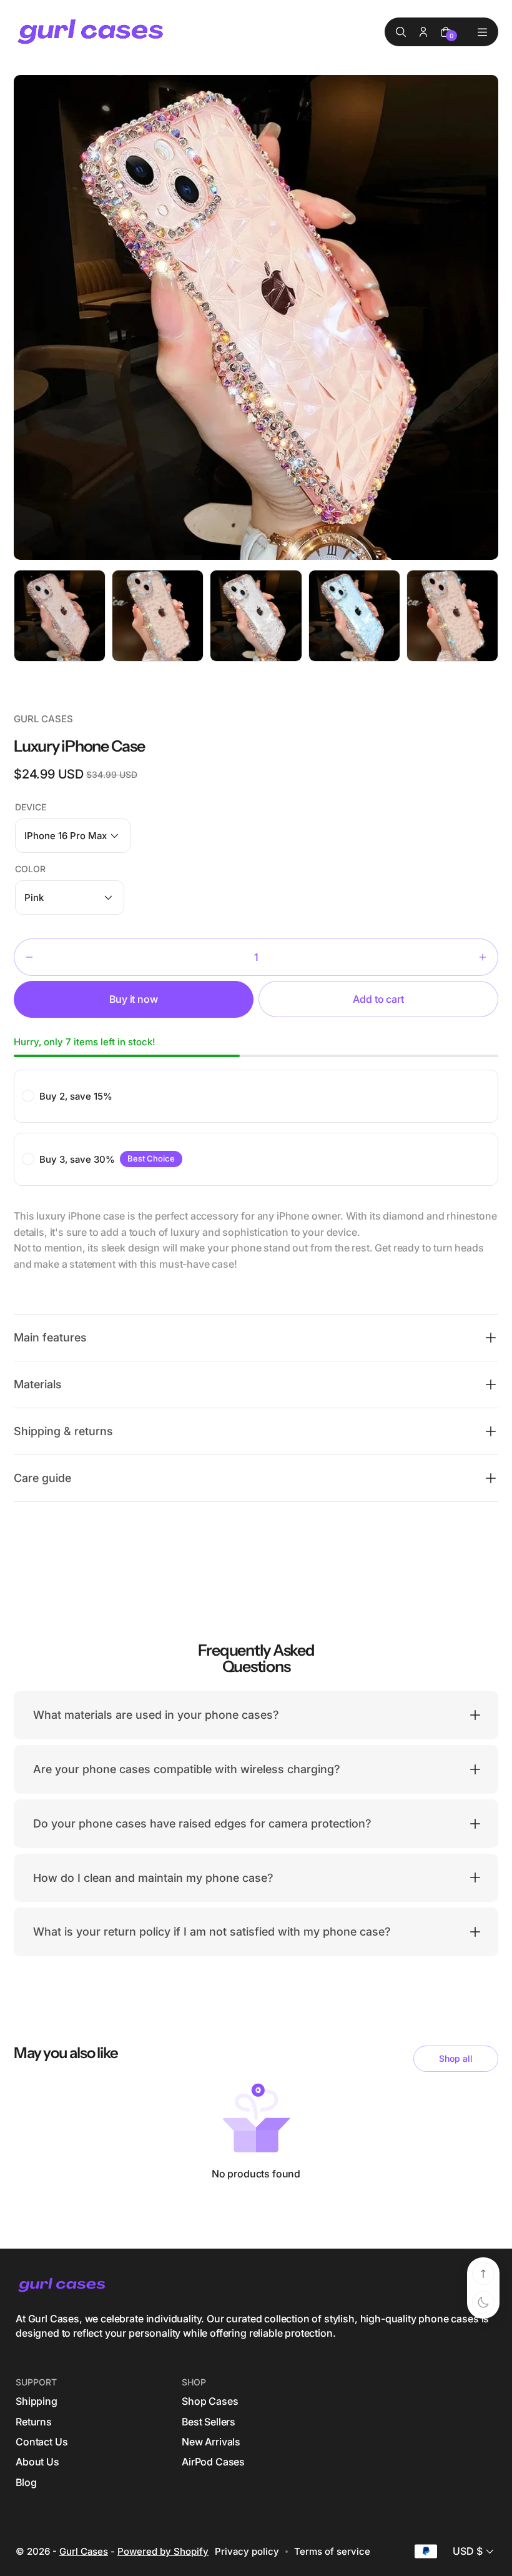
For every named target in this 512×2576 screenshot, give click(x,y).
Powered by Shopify (163, 2551)
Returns (34, 2422)
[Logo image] (92, 32)
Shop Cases (210, 2401)
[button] (73, 836)
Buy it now (133, 999)
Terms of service (332, 2551)
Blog (26, 2482)
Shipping (37, 2401)
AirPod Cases (213, 2462)
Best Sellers (209, 2422)
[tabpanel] (63, 619)
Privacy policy (247, 2551)
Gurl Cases (84, 2551)
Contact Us (42, 2442)
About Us (37, 2462)
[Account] (423, 32)
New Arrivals (211, 2442)
